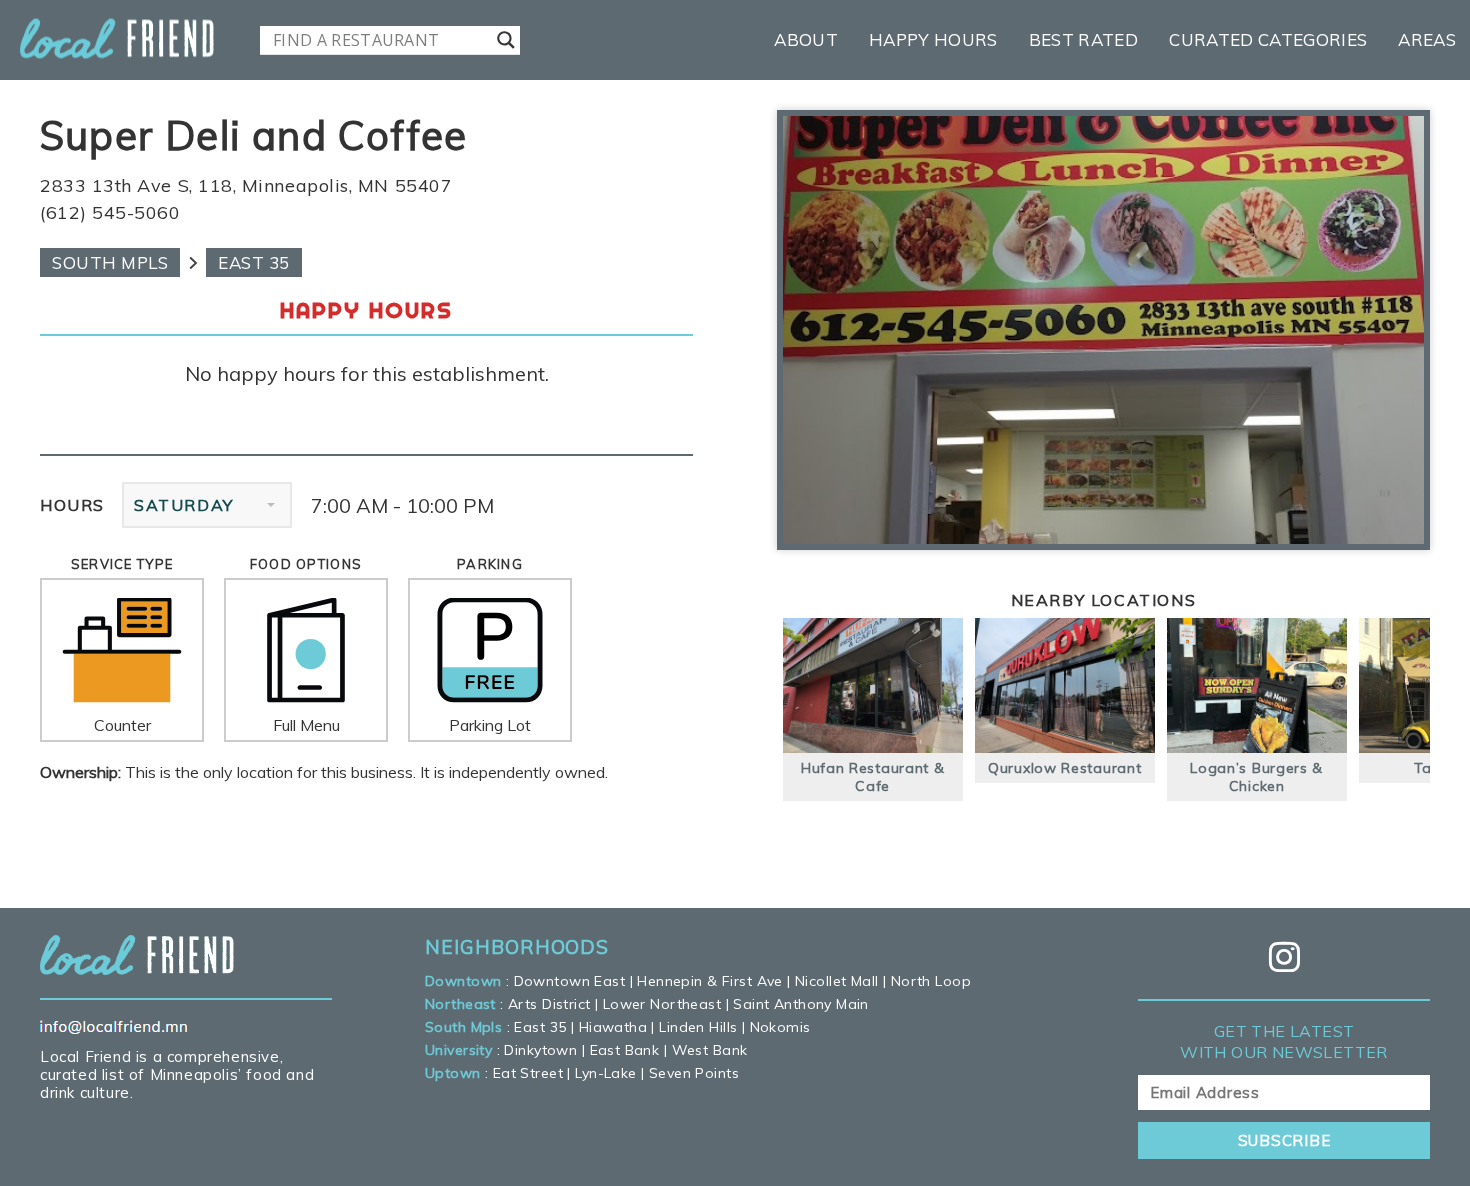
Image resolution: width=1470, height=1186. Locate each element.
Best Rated (1083, 39)
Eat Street (528, 1073)
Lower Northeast (662, 1004)
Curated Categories (1268, 39)
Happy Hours (933, 39)
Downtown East (569, 981)
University (458, 1050)
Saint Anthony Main (801, 1004)
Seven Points (694, 1073)
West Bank (710, 1050)
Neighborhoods (517, 947)
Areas (1427, 39)
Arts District (549, 1004)
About (806, 39)
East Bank (625, 1050)
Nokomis (780, 1027)
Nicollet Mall (836, 981)
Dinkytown (540, 1050)
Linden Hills (698, 1027)
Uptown (453, 1073)
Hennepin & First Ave (709, 981)
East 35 (254, 262)
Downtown (463, 981)
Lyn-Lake (605, 1073)
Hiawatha (613, 1027)
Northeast (460, 1004)
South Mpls (110, 262)
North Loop (931, 981)
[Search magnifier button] (506, 40)
